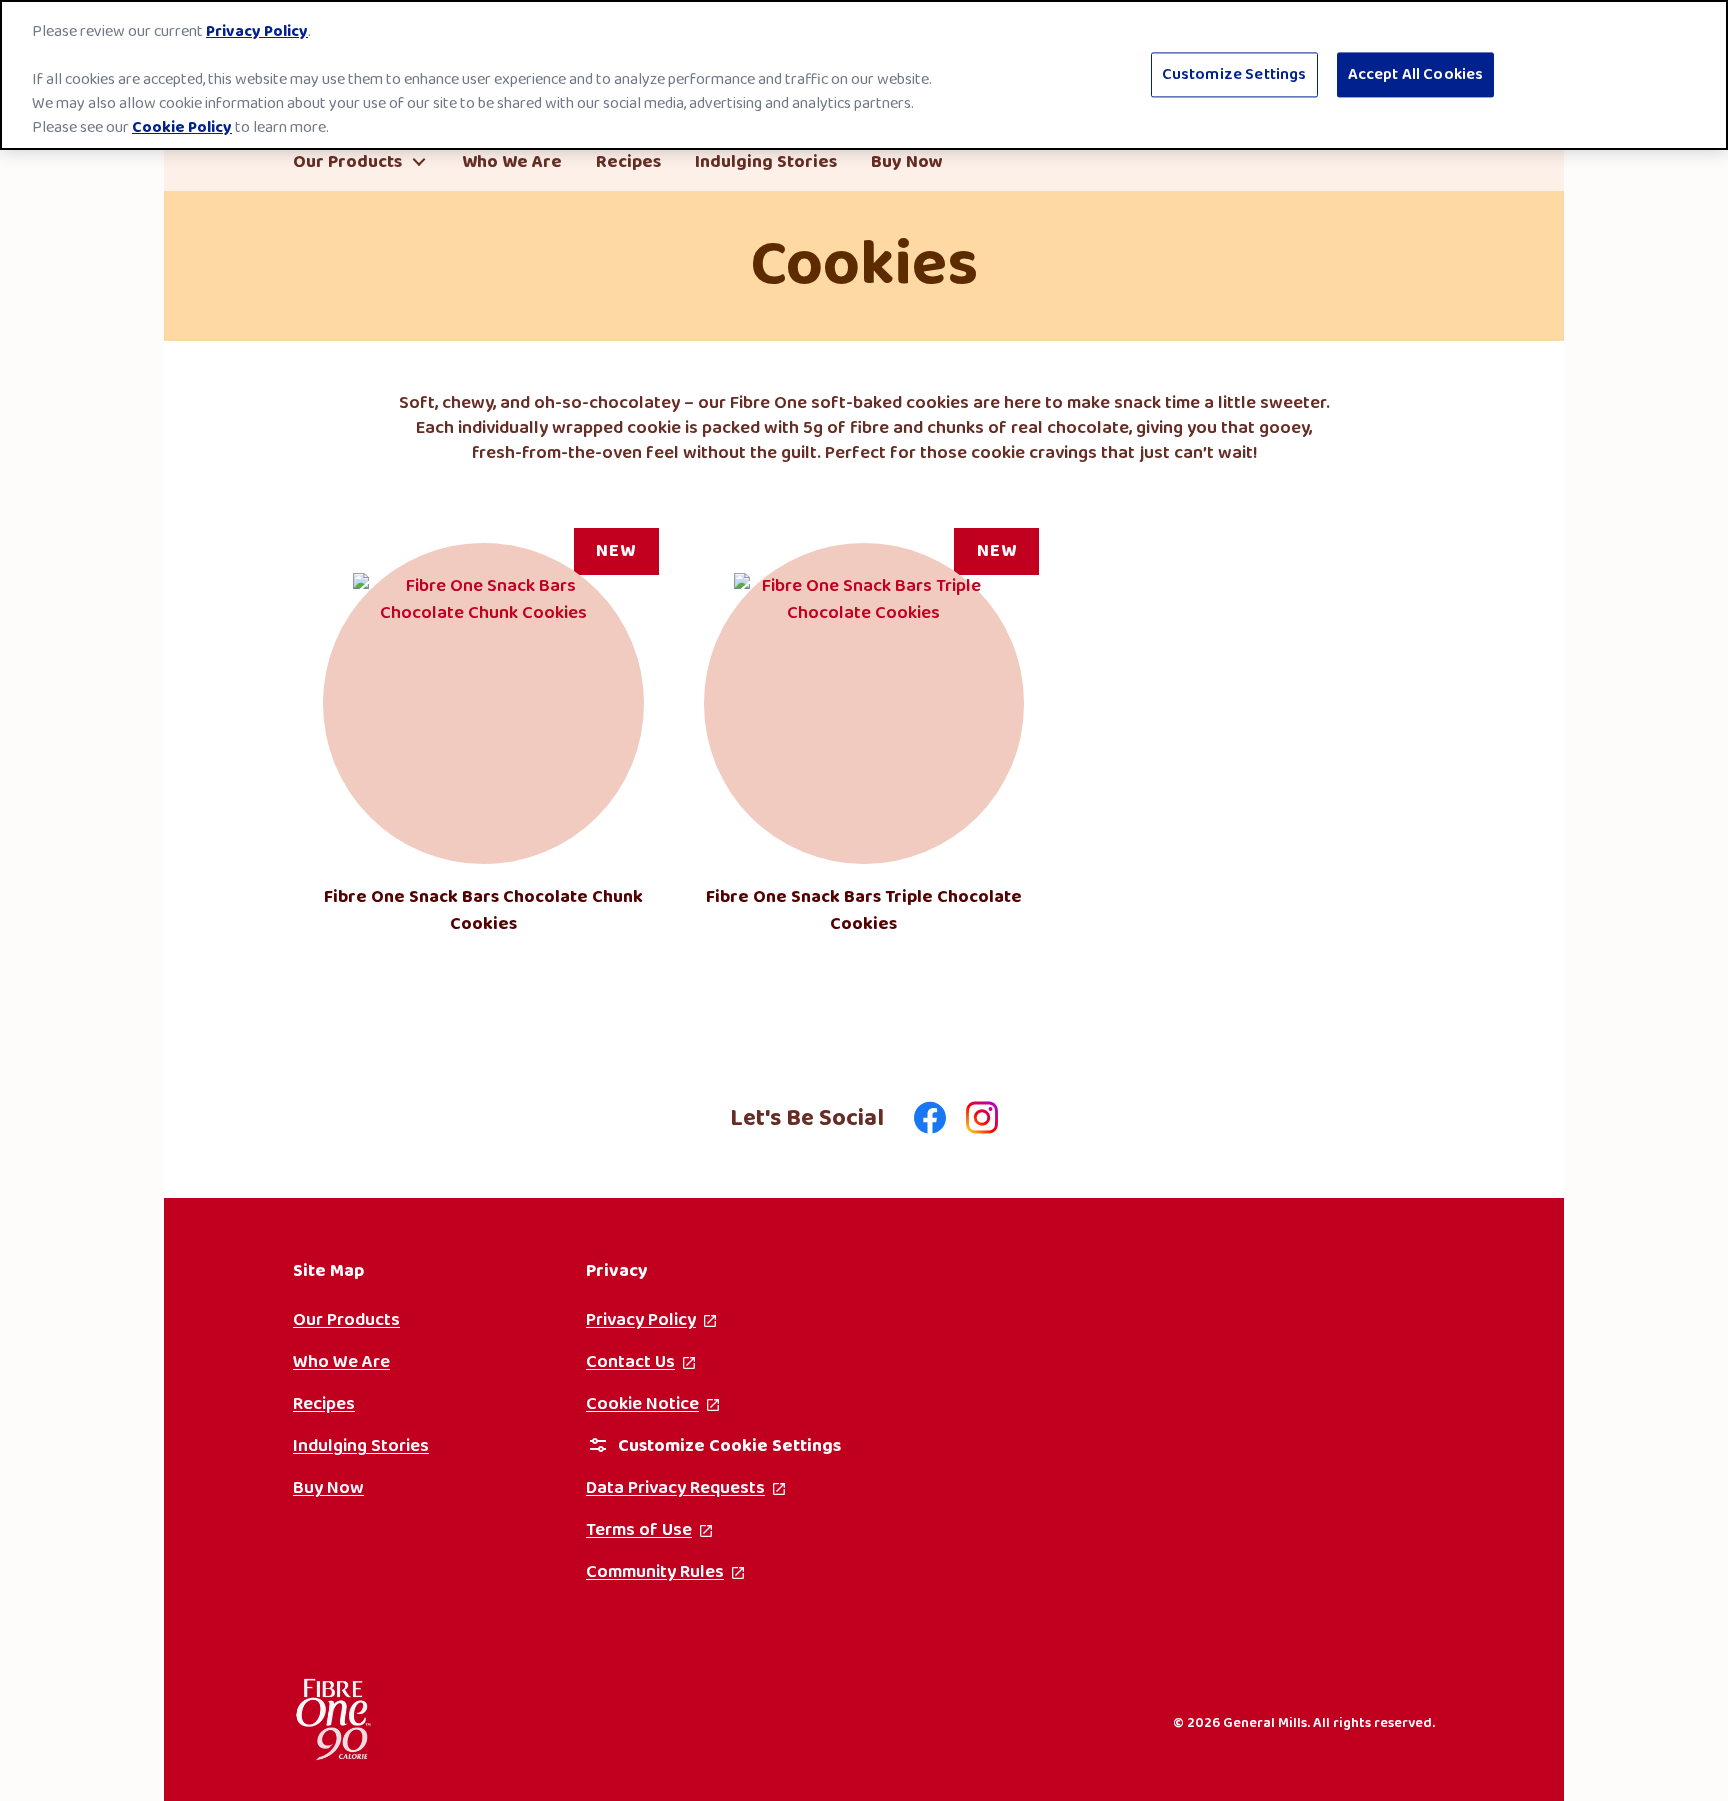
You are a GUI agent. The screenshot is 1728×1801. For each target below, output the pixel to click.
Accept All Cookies (1416, 74)
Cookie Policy (182, 127)
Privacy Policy (257, 31)
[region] (864, 75)
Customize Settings (1234, 74)
